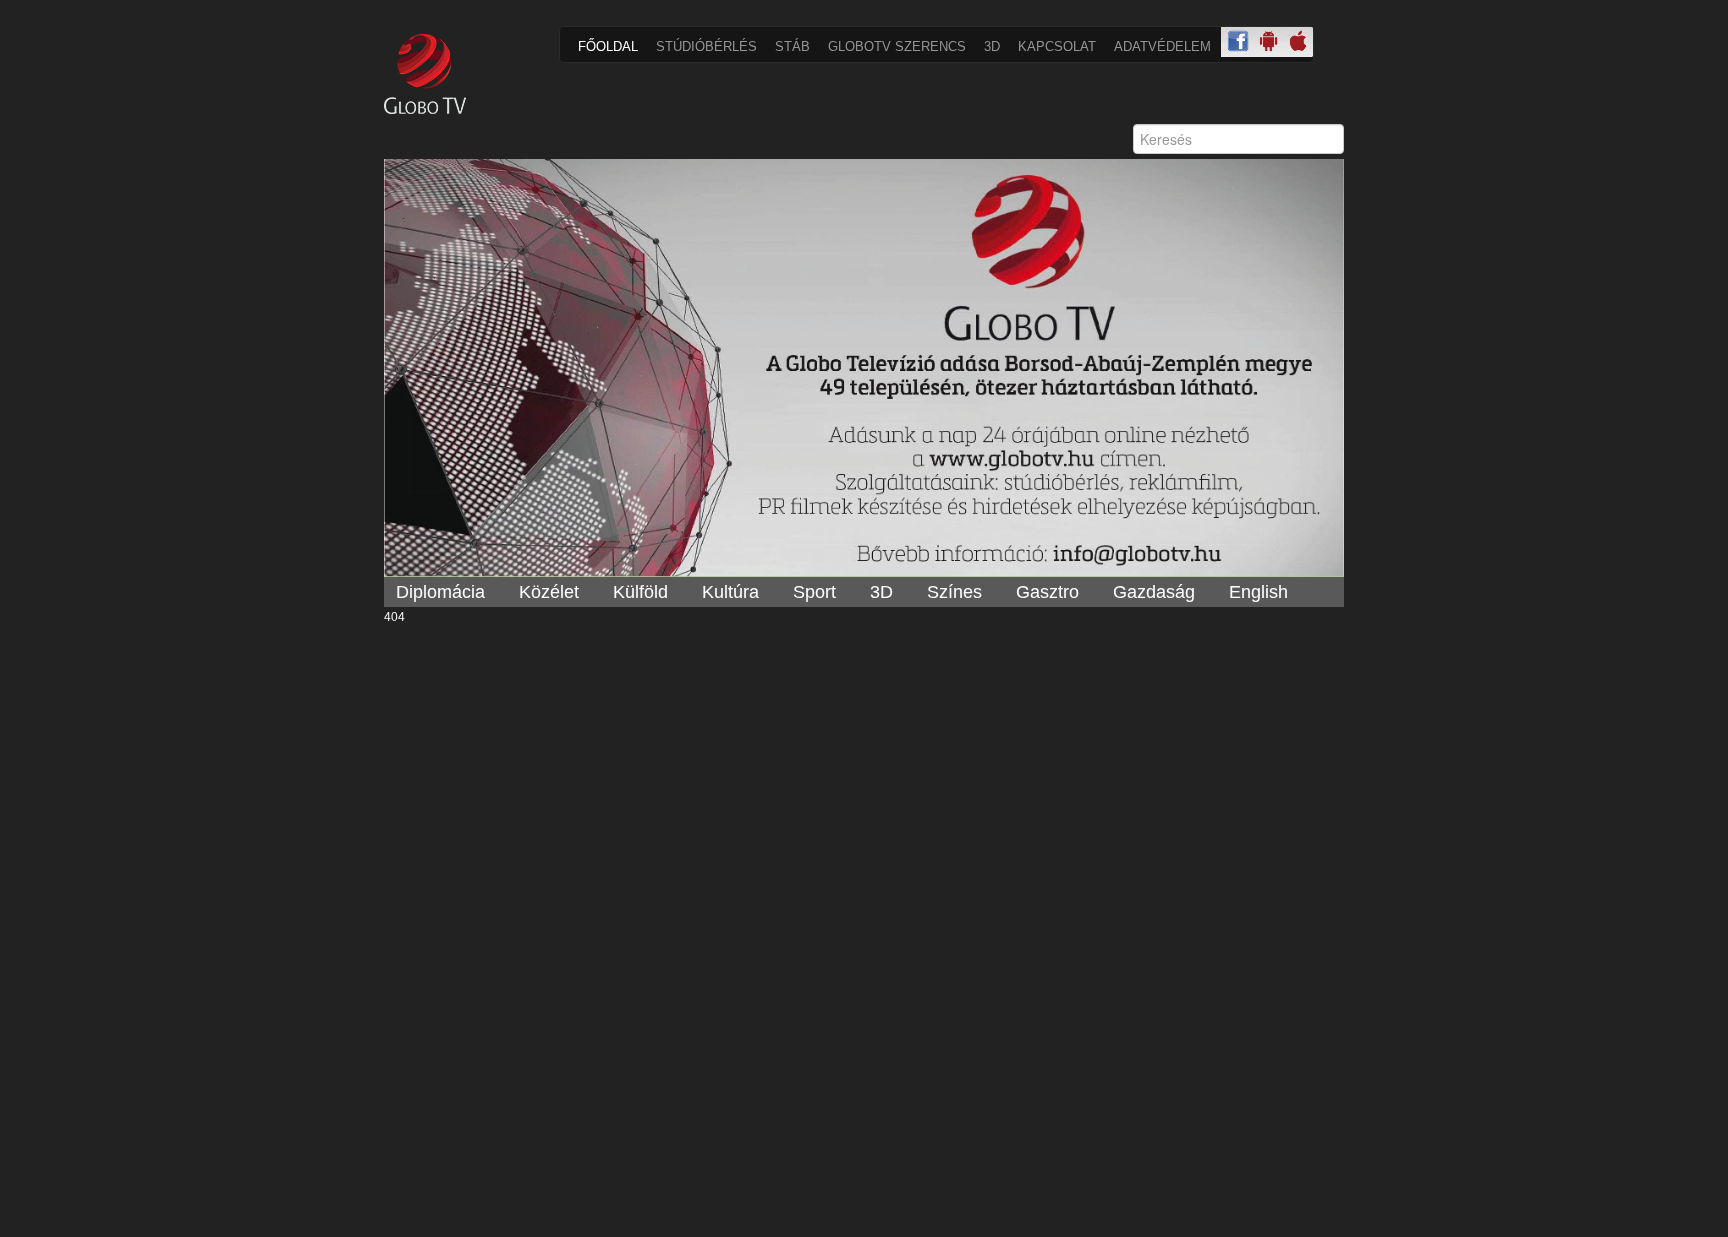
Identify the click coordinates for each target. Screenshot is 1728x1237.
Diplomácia (440, 592)
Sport (814, 592)
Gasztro (1047, 592)
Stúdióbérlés (706, 46)
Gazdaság (1154, 592)
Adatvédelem (1162, 46)
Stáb (792, 46)
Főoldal (608, 46)
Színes (954, 592)
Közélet (549, 592)
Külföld (640, 592)
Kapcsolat (1057, 46)
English (1258, 592)
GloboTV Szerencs (897, 46)
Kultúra (730, 592)
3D (992, 46)
